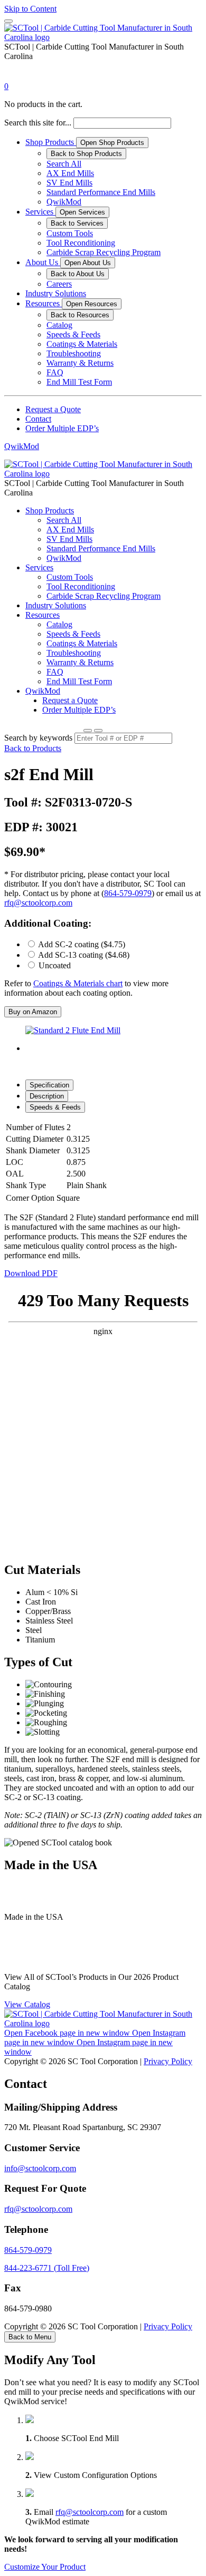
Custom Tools (70, 233)
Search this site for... (38, 123)
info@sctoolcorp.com (40, 2168)
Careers (59, 284)
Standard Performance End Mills (101, 192)
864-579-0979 (128, 893)
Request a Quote (53, 409)
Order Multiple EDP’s (62, 428)
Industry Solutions (56, 293)
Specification (49, 1085)
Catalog (59, 325)
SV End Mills (69, 183)
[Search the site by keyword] (88, 731)
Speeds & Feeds (73, 334)
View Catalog (27, 2004)
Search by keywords (38, 738)
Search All (64, 164)
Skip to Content (30, 9)
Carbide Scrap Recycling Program (104, 252)
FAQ (55, 372)
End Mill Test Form (79, 382)
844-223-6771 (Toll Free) (47, 2268)
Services (40, 212)
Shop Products (51, 142)
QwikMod (64, 202)
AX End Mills (70, 173)
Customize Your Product (45, 2567)
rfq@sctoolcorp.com (38, 903)
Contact (38, 419)
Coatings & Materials (82, 344)
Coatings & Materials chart (78, 983)
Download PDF (31, 1273)
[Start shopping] (14, 77)
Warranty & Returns (80, 363)
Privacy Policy (168, 2061)
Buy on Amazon (33, 1012)
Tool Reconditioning (81, 243)
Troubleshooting (74, 353)
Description (47, 1096)
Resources (44, 303)
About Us (43, 262)
